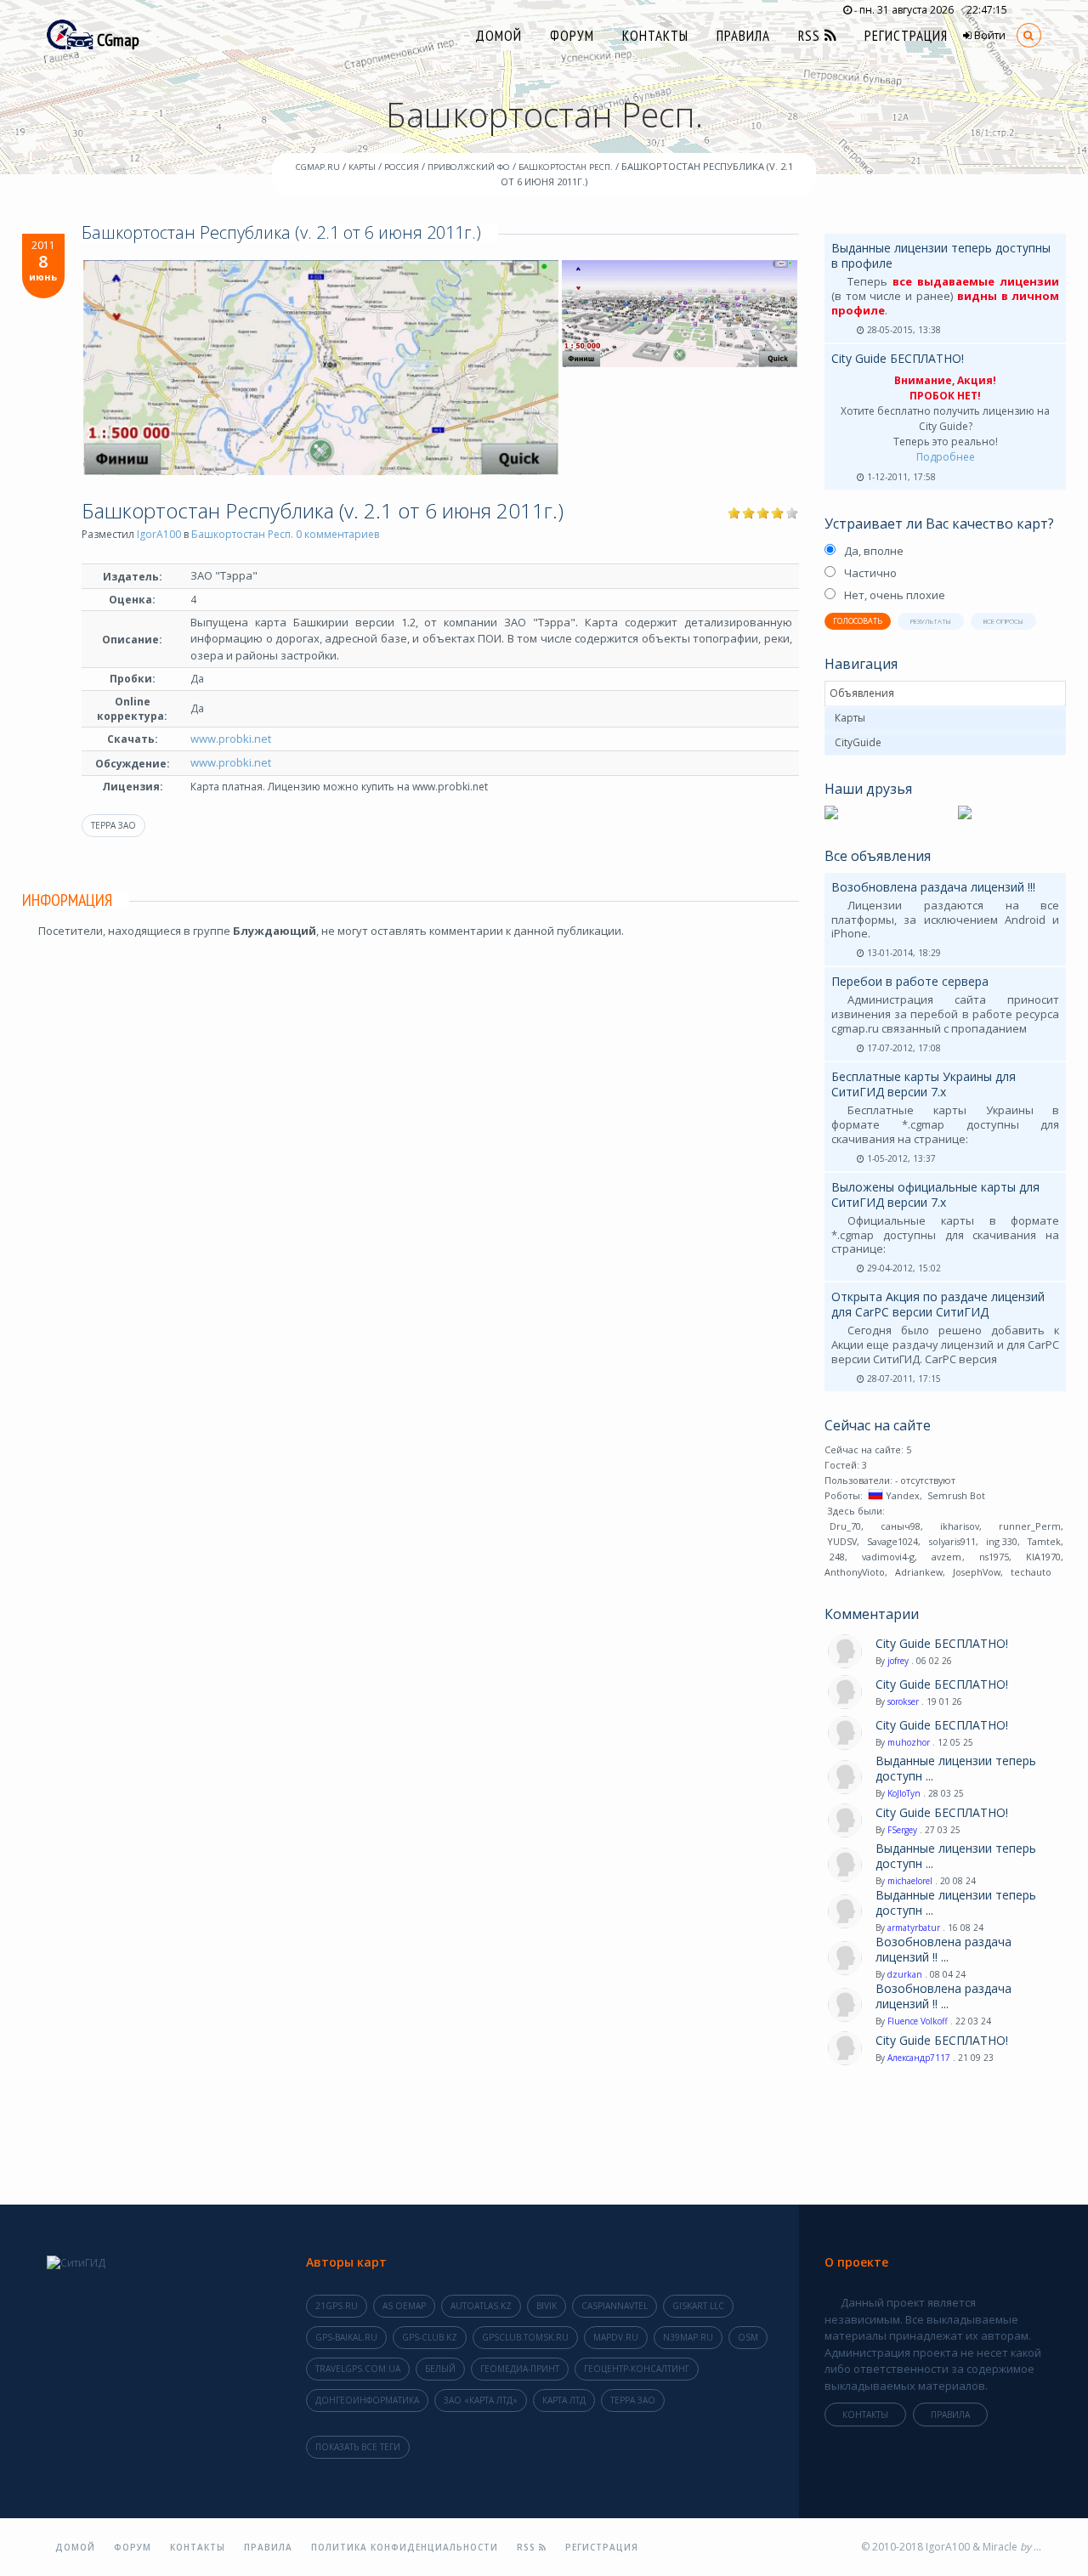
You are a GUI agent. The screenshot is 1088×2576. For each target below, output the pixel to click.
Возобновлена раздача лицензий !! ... (943, 1950)
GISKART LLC (698, 2306)
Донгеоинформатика (367, 2400)
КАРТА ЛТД (564, 2400)
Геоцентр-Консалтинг (637, 2369)
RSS (811, 36)
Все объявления (878, 856)
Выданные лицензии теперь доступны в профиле (941, 255)
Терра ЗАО (113, 825)
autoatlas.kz (481, 2306)
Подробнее (946, 457)
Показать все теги (358, 2447)
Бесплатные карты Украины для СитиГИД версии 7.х (924, 1084)
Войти (989, 35)
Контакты (655, 36)
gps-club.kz (430, 2337)
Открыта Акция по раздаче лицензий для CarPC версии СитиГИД (938, 1304)
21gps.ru (337, 2306)
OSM (748, 2337)
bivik (547, 2306)
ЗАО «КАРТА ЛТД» (481, 2400)
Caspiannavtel (615, 2306)
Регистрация (906, 36)
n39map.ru (688, 2337)
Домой (499, 36)
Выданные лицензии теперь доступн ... (956, 1769)
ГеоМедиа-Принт (520, 2369)
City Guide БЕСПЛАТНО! (898, 358)
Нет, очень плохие (895, 595)
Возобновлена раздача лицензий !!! (933, 887)
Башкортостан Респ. (242, 534)
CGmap (116, 40)
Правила (743, 36)
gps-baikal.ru (346, 2337)
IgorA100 (159, 534)
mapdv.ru (616, 2337)
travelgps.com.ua (358, 2369)
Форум (572, 36)
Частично (870, 573)
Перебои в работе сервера (910, 981)
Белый (440, 2369)
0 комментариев (337, 534)
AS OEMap (404, 2306)
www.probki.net (231, 739)
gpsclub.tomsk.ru (525, 2337)
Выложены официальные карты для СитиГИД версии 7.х (935, 1195)
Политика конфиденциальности (405, 2547)
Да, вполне (874, 551)
